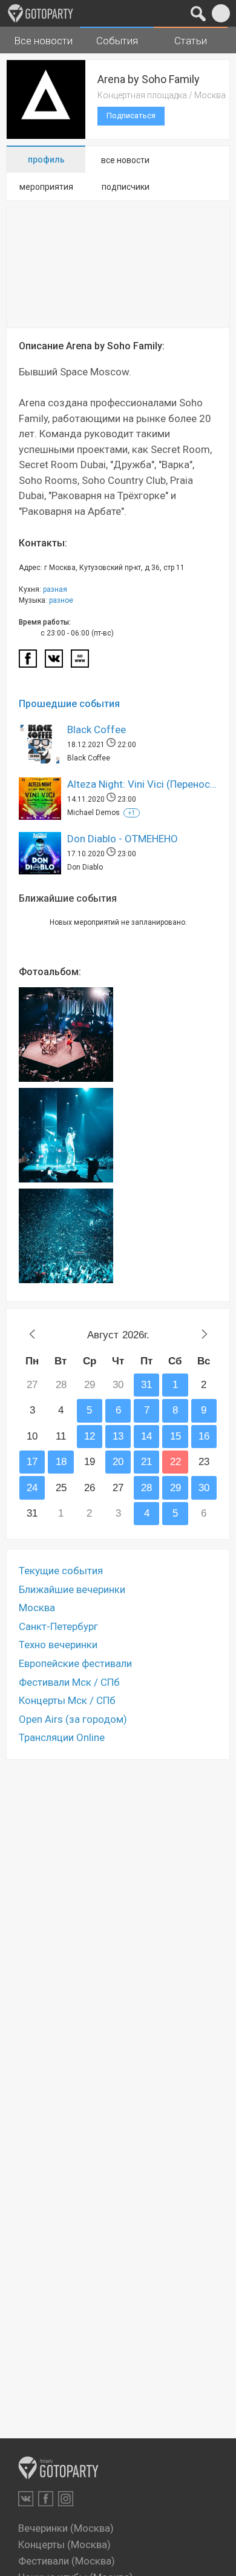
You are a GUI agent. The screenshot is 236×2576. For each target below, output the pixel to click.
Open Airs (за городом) (73, 1719)
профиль (46, 159)
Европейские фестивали (75, 1663)
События (117, 41)
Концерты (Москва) (64, 2544)
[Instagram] (66, 2499)
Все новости (43, 41)
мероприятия (46, 187)
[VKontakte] (26, 2499)
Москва (37, 1608)
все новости (125, 160)
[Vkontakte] (54, 662)
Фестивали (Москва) (67, 2561)
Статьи (191, 41)
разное (61, 600)
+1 (132, 813)
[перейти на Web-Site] (80, 662)
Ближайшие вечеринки (72, 1589)
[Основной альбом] (66, 1035)
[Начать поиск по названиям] (198, 13)
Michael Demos (93, 813)
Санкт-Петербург (58, 1626)
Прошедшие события (69, 704)
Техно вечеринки (58, 1645)
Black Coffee (97, 730)
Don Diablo (85, 867)
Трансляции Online (62, 1737)
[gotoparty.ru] (41, 13)
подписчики (126, 187)
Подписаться (131, 116)
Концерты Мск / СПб (67, 1700)
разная (55, 589)
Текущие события (61, 1571)
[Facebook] (28, 662)
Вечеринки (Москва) (66, 2528)
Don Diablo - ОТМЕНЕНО (123, 839)
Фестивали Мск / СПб (69, 1682)
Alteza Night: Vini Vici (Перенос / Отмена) (142, 784)
